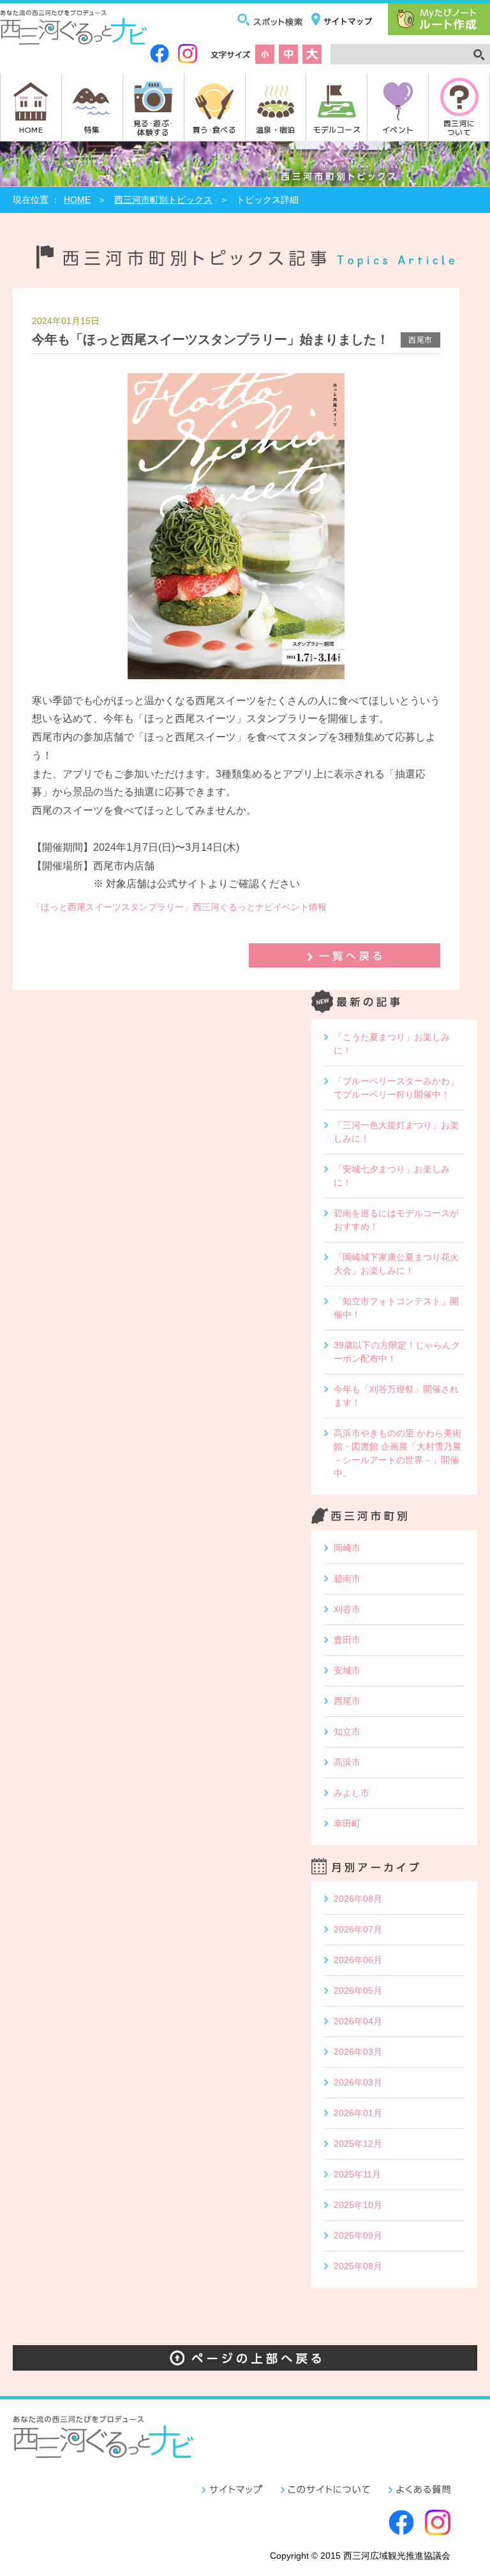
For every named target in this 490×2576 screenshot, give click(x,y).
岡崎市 (347, 1548)
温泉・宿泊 (276, 129)
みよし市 (352, 1793)
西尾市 (347, 1701)
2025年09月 (358, 2235)
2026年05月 (358, 1991)
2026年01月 (358, 2113)
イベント (398, 129)
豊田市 (347, 1640)
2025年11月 (357, 2174)
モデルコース (337, 129)
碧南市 (347, 1579)
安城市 (347, 1670)
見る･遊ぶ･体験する (153, 127)
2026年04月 (358, 2021)
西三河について (459, 127)
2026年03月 (358, 2052)
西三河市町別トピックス (163, 200)
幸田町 (347, 1823)
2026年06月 (358, 1960)
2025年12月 (358, 2144)
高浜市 (347, 1762)
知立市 (347, 1732)
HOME (31, 129)
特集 (92, 129)
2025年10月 (358, 2205)
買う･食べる (214, 129)
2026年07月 (358, 1929)
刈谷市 (347, 1609)
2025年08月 (358, 2266)
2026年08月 (358, 1899)
